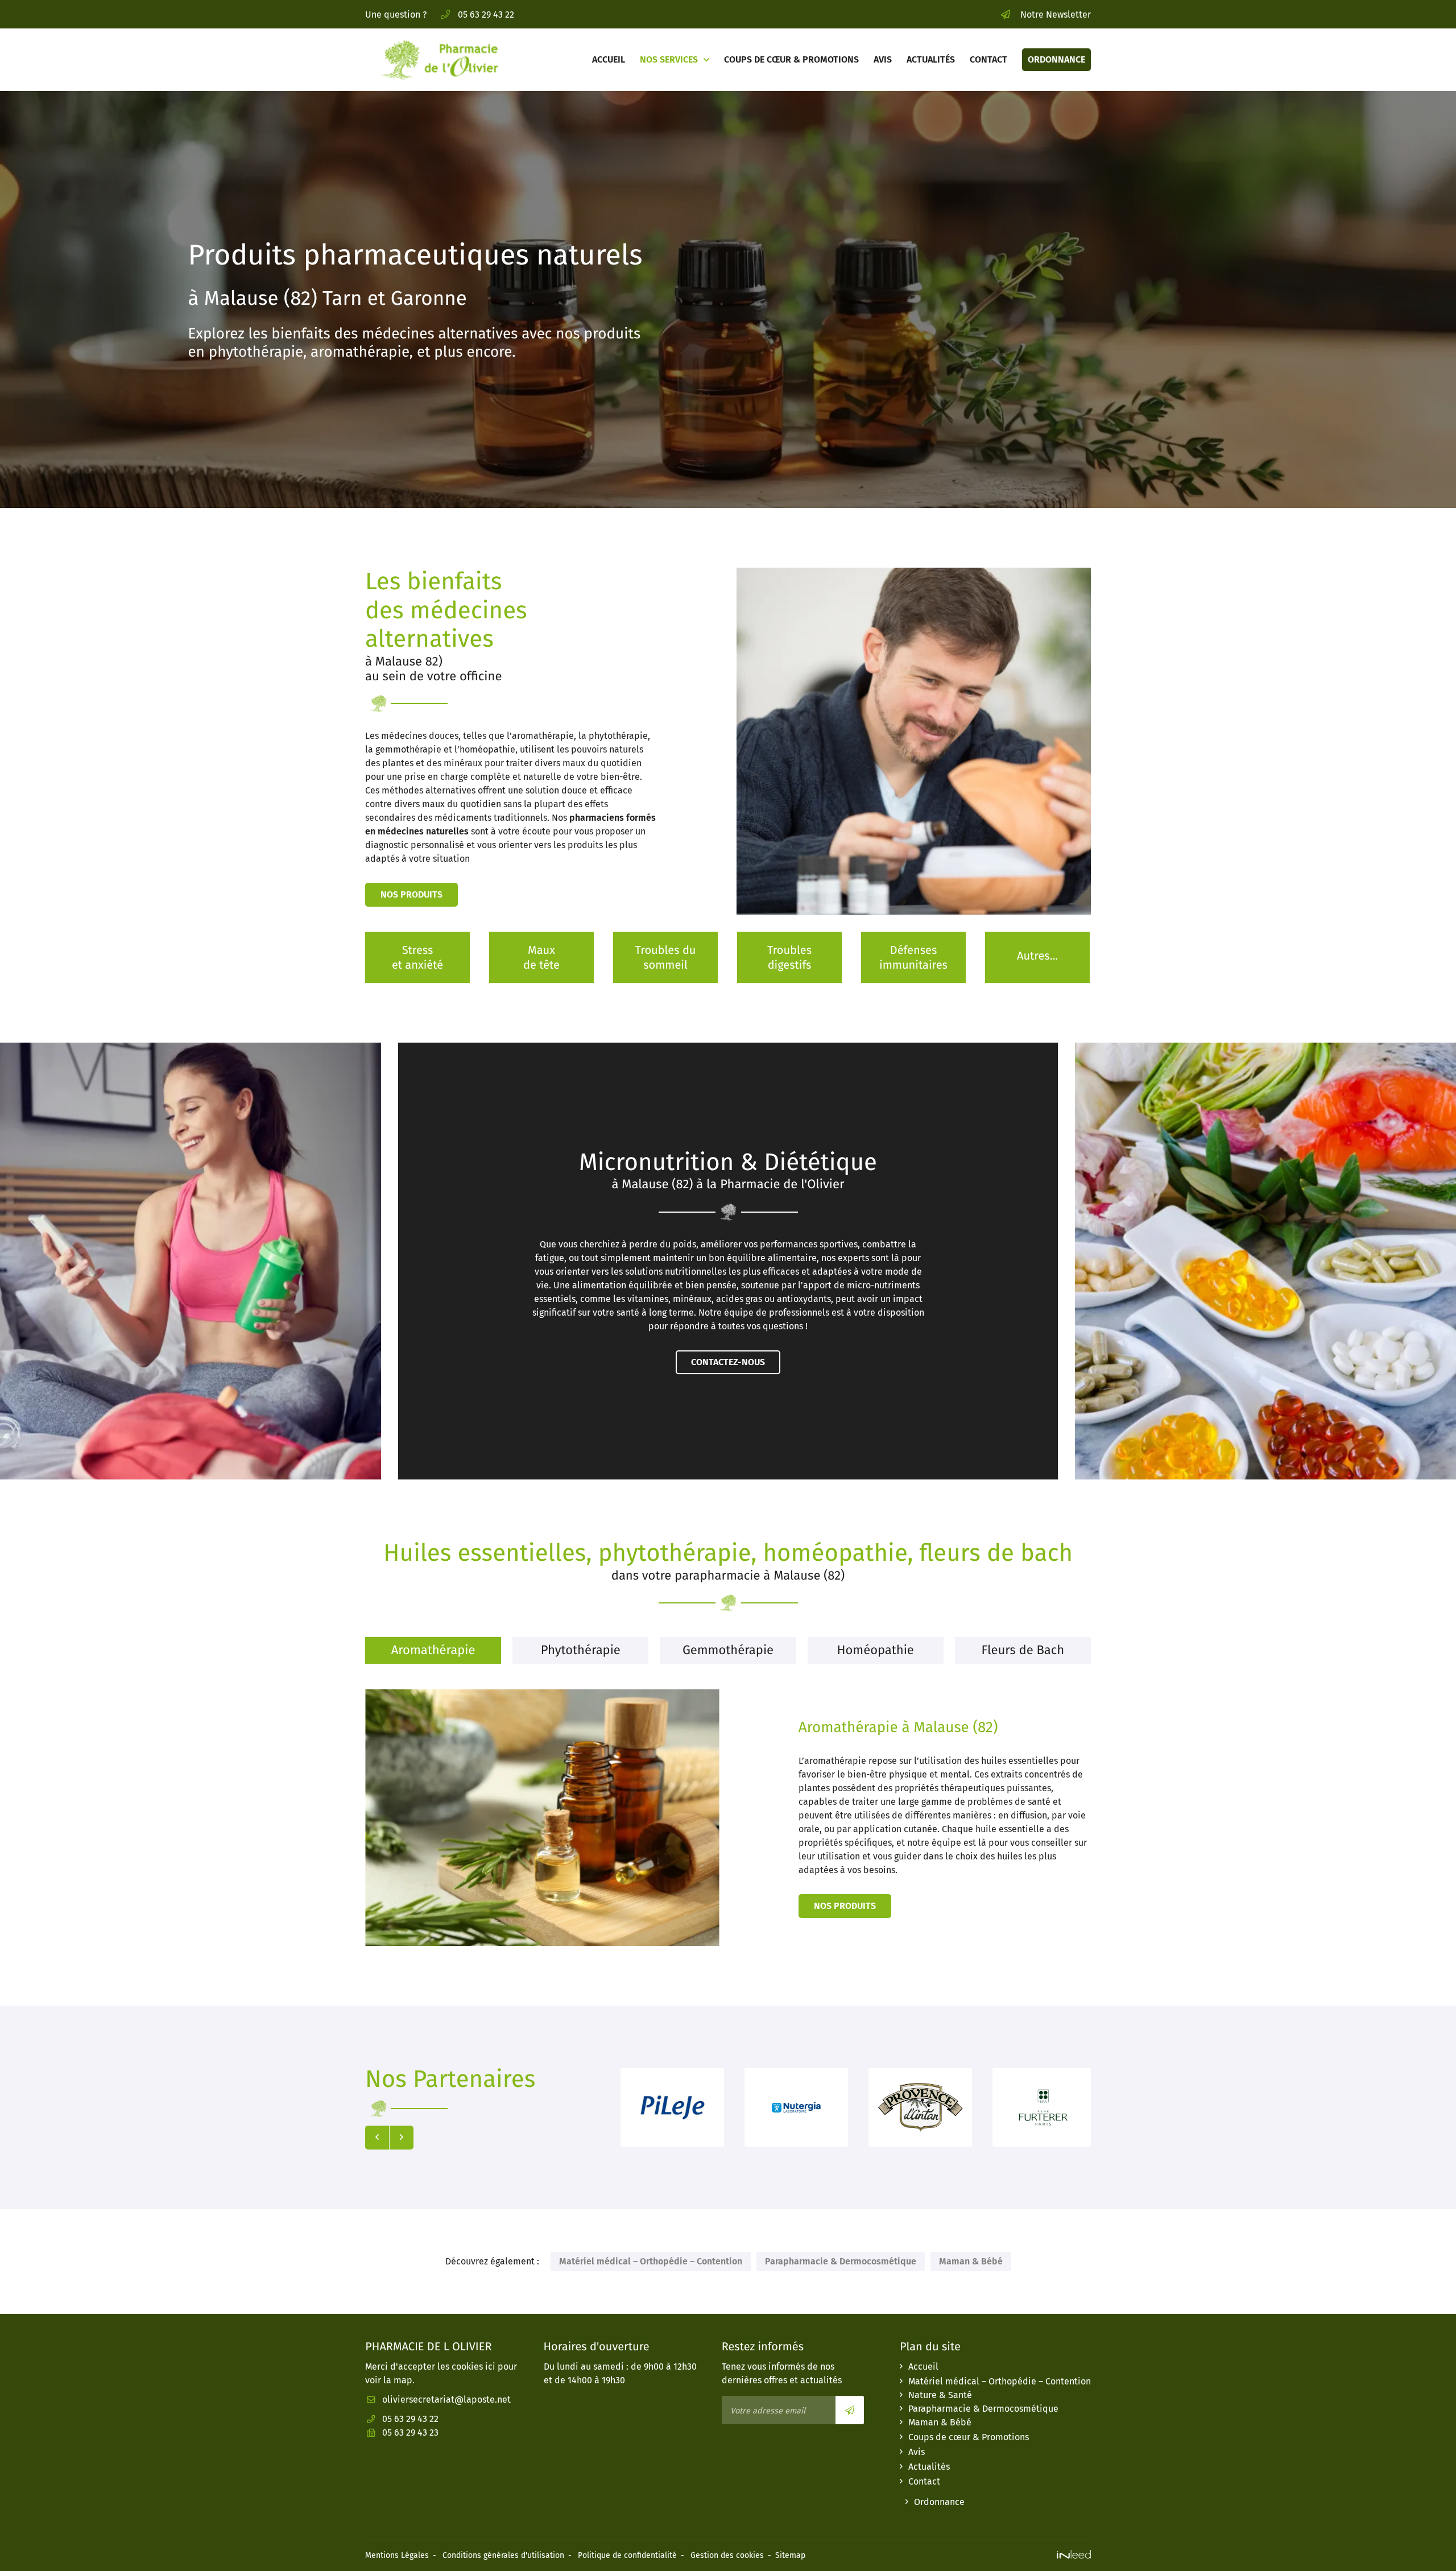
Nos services (669, 59)
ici (490, 2367)
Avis (883, 59)
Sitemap (790, 2555)
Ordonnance (1056, 59)
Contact (988, 59)
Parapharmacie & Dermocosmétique (841, 2261)
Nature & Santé (940, 2395)
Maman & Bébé (971, 2261)
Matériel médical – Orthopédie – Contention (651, 2261)
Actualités (931, 59)
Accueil (609, 59)
